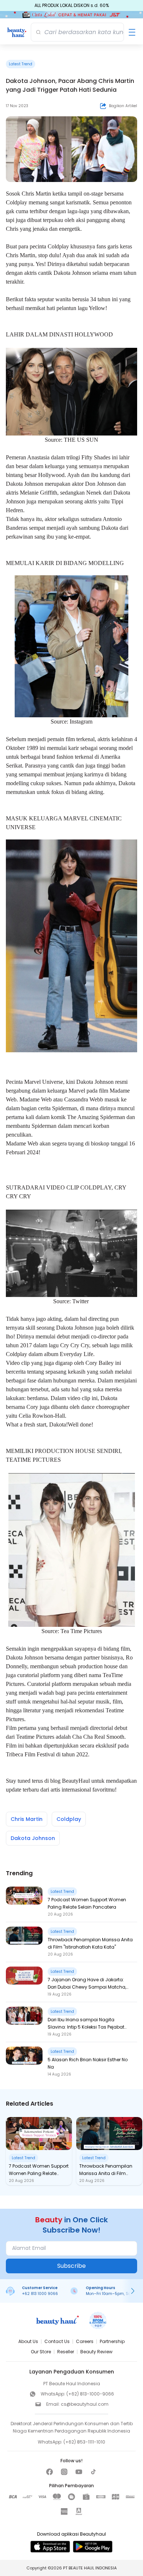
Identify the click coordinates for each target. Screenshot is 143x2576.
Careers (85, 2341)
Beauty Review (96, 2352)
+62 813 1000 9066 (40, 2294)
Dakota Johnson (33, 1838)
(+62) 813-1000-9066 (90, 2394)
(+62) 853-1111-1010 (84, 2442)
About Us (28, 2341)
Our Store (41, 2352)
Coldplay (69, 1819)
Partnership (112, 2341)
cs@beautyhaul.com (85, 2404)
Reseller (66, 2352)
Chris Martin (27, 1819)
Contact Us (57, 2341)
